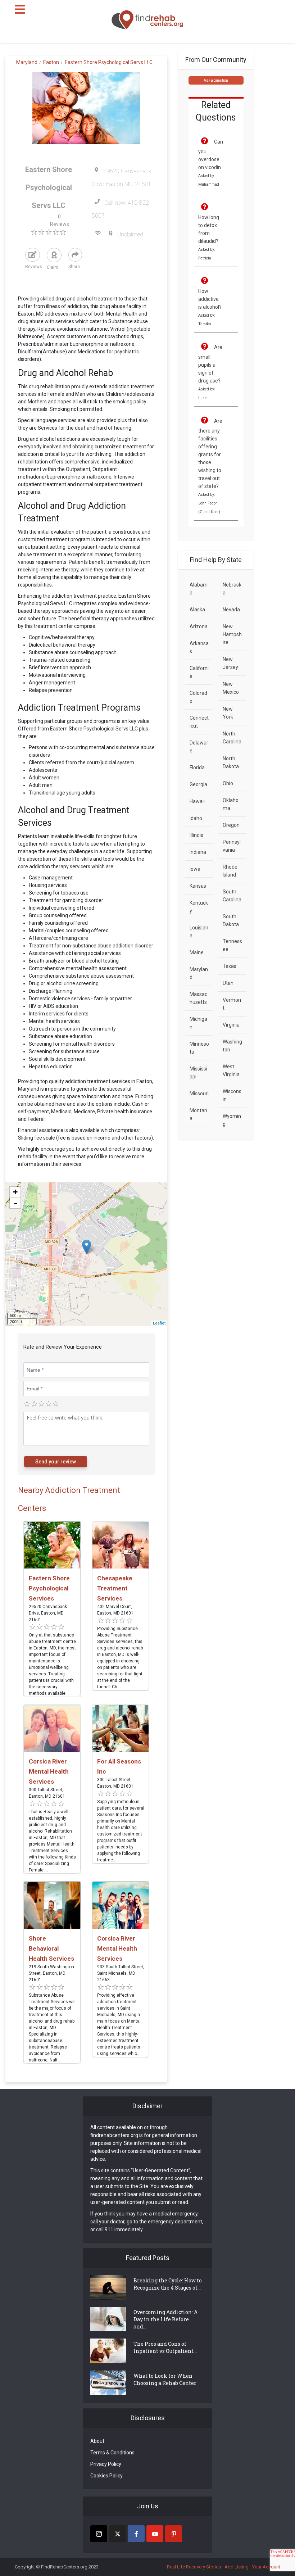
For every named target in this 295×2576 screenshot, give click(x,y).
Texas (230, 966)
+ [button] (15, 1192)
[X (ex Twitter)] (117, 2534)
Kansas (198, 886)
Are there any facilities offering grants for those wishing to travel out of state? (210, 454)
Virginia (231, 1025)
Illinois (196, 835)
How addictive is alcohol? (210, 299)
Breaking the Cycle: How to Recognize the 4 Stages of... (168, 2284)
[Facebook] (136, 2534)
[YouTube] (155, 2534)
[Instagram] (99, 2534)
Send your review (56, 1462)
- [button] (15, 1203)
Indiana (198, 852)
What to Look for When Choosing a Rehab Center (165, 2379)
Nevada (231, 610)
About (97, 2441)
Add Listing (237, 2567)
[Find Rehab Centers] (147, 20)
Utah (228, 983)
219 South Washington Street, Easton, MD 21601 (51, 1973)
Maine (197, 952)
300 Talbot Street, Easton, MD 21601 (47, 1793)
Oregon (231, 825)
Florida (197, 768)
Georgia (198, 784)
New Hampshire (232, 634)
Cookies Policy (106, 2476)
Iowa (195, 869)
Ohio (228, 783)
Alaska (197, 610)
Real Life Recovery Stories (194, 2567)
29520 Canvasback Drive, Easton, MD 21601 (48, 1613)
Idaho (196, 818)
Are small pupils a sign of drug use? (210, 364)
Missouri (199, 1094)
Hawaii (197, 801)
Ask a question (216, 80)
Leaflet (159, 1323)
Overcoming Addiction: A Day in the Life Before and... (165, 2319)
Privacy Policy (106, 2464)
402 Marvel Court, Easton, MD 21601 (115, 1610)
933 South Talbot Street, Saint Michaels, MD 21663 (121, 1973)
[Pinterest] (174, 2534)
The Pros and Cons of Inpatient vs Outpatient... (165, 2347)
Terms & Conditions (112, 2453)
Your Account (266, 2567)
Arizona (199, 626)
